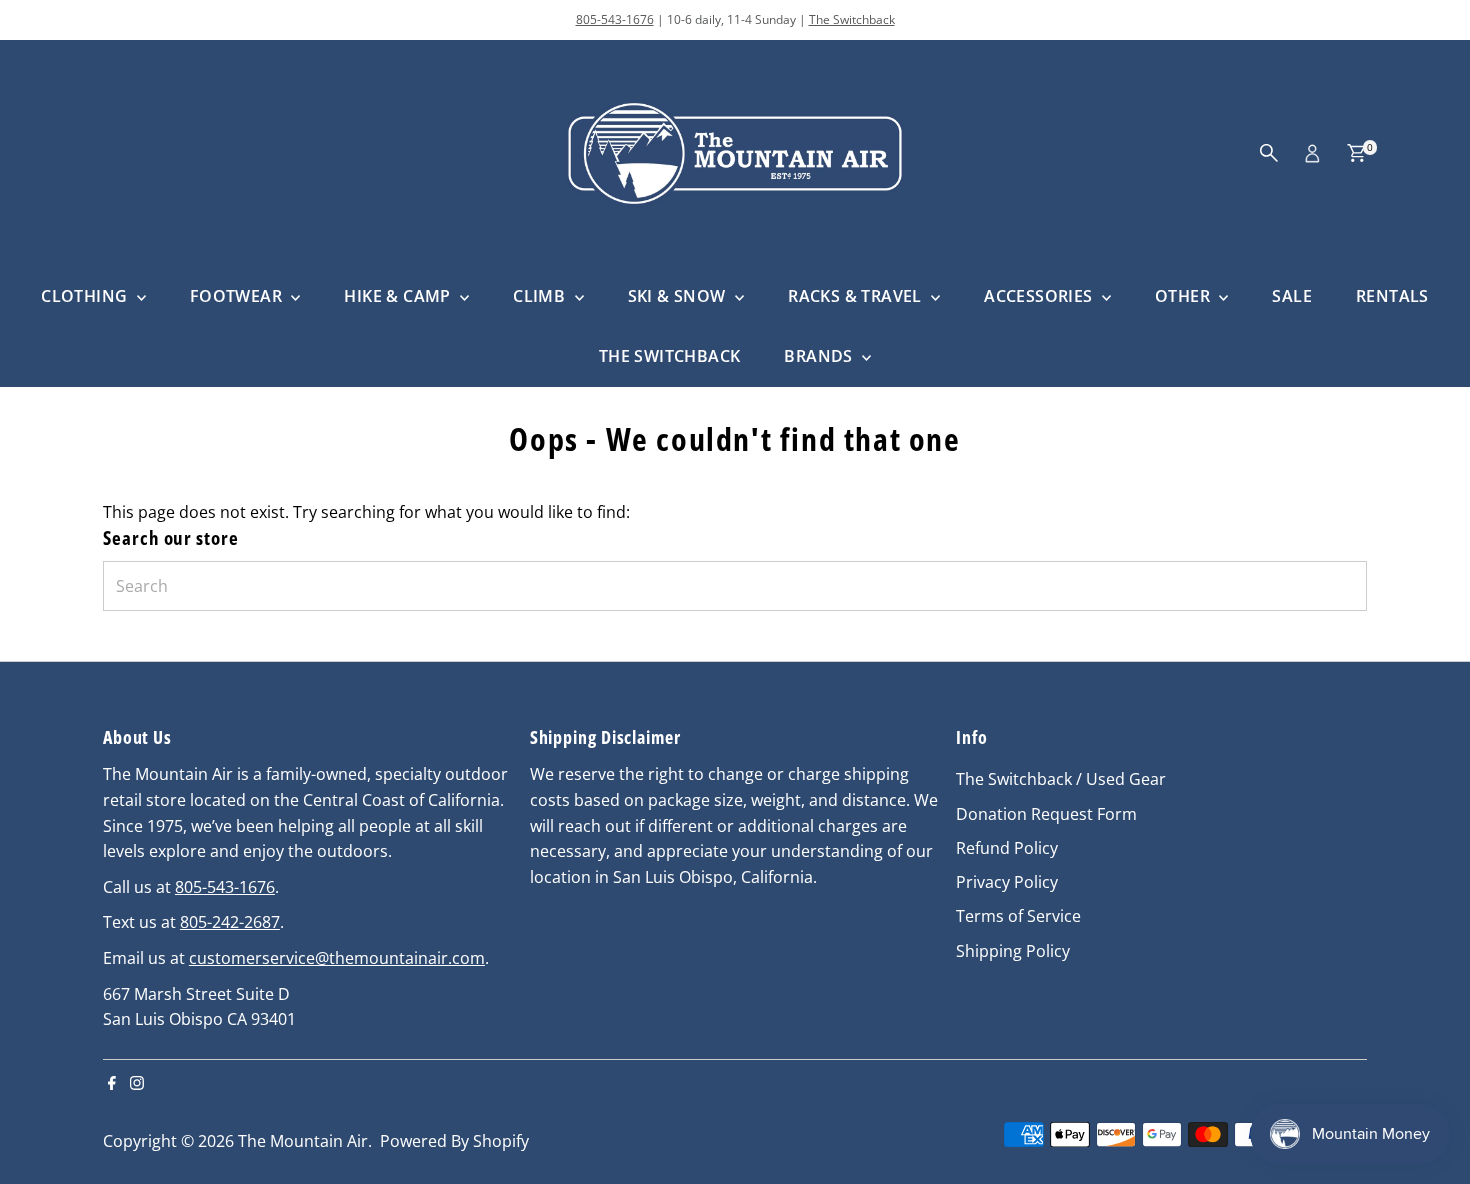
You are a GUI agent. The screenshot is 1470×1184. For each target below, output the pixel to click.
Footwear (238, 296)
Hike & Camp (399, 296)
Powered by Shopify (454, 1141)
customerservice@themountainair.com (337, 958)
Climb (541, 296)
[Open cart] (1356, 153)
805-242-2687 (230, 922)
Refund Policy (1007, 848)
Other (1184, 296)
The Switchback (852, 19)
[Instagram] (137, 1084)
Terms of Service (1018, 916)
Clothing (86, 296)
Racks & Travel (857, 296)
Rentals (1392, 296)
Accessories (1040, 296)
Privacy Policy (1007, 882)
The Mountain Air (303, 1141)
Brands (820, 356)
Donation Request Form (1046, 814)
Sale (1292, 296)
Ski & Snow (679, 296)
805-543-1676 (615, 19)
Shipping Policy (1013, 951)
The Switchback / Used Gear (1061, 779)
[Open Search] (1269, 153)
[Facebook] (112, 1084)
